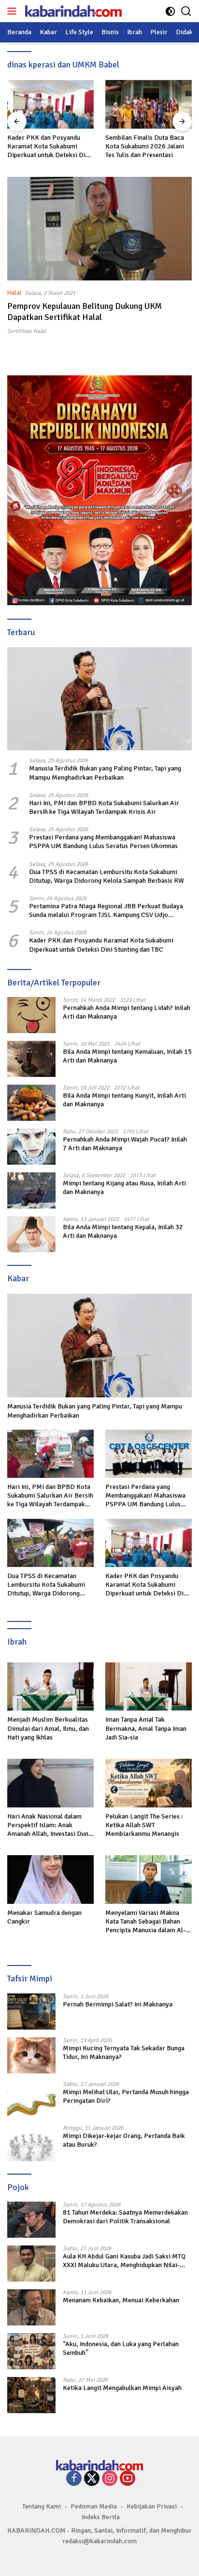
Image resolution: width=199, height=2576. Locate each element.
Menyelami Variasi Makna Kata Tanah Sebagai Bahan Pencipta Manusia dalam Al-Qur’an (145, 1922)
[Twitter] (92, 2479)
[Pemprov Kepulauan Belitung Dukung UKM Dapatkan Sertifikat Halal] (99, 229)
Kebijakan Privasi (152, 2506)
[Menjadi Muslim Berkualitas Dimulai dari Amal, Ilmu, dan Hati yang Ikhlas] (50, 1687)
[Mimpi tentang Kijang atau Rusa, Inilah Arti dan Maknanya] (31, 1190)
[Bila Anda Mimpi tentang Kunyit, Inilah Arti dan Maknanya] (31, 1103)
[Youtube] (128, 2479)
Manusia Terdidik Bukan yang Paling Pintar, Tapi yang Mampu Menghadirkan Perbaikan (105, 773)
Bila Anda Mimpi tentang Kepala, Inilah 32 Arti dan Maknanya (123, 1231)
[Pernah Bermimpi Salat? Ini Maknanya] (31, 2012)
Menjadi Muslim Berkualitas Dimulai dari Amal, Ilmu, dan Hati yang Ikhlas (48, 1728)
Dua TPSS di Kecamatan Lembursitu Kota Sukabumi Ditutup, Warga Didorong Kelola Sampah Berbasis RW (107, 876)
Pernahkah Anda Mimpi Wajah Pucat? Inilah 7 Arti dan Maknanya (125, 1144)
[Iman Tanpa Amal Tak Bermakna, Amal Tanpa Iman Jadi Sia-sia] (149, 1687)
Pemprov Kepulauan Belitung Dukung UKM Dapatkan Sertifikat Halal (85, 312)
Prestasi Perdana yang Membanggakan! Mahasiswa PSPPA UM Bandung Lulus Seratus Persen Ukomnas (103, 842)
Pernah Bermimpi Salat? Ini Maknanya (118, 2004)
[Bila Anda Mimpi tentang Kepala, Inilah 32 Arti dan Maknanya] (31, 1234)
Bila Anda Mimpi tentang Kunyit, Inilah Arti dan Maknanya (124, 1100)
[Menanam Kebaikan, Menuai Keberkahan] (31, 2307)
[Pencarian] (186, 11)
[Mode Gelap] (170, 11)
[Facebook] (74, 2479)
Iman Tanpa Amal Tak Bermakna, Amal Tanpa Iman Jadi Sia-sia (146, 1728)
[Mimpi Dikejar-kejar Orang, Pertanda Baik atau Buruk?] (31, 2143)
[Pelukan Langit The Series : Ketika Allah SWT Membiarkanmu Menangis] (149, 1783)
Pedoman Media (94, 2506)
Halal (14, 293)
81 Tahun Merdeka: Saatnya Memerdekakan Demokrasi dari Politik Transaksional (125, 2217)
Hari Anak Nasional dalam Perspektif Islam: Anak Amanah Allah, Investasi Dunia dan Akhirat (50, 1826)
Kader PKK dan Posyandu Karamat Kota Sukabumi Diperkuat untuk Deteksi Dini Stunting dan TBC (49, 147)
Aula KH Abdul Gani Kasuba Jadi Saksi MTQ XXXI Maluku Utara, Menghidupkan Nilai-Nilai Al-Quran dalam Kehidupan (124, 2261)
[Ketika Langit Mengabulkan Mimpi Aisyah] (31, 2395)
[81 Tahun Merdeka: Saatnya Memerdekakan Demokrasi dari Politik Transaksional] (31, 2220)
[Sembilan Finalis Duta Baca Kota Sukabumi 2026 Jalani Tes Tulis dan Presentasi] (149, 104)
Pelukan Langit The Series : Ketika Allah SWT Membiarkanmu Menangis (144, 1825)
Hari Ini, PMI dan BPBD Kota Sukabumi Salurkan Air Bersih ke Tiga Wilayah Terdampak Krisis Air (104, 807)
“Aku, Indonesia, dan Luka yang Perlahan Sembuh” (121, 2348)
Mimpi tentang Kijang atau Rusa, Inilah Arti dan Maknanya (124, 1188)
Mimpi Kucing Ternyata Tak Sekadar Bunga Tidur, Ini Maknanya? (124, 2052)
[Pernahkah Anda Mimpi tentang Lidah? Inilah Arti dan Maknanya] (31, 1015)
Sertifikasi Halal (27, 331)
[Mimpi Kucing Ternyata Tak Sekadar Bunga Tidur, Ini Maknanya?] (31, 2055)
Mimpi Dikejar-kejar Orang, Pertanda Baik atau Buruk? (124, 2140)
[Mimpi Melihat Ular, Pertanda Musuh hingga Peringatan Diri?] (31, 2099)
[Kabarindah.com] (72, 11)
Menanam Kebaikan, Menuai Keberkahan (121, 2300)
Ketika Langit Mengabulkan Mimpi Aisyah (122, 2388)
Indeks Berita (101, 2517)
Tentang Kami (42, 2506)
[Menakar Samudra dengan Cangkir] (50, 1879)
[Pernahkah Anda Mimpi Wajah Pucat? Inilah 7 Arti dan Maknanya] (31, 1147)
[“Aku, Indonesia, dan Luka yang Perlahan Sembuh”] (31, 2351)
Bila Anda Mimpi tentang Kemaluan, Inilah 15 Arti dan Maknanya (127, 1056)
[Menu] (14, 11)
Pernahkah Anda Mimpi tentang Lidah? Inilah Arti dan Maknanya (127, 1012)
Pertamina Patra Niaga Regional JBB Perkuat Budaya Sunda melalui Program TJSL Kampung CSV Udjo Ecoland (106, 911)
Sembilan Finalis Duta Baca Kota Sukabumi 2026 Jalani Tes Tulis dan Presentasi (145, 146)
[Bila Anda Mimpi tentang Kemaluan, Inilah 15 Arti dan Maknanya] (31, 1059)
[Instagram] (110, 2479)
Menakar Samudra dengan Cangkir (44, 1917)
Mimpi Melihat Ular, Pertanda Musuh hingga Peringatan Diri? (126, 2096)
